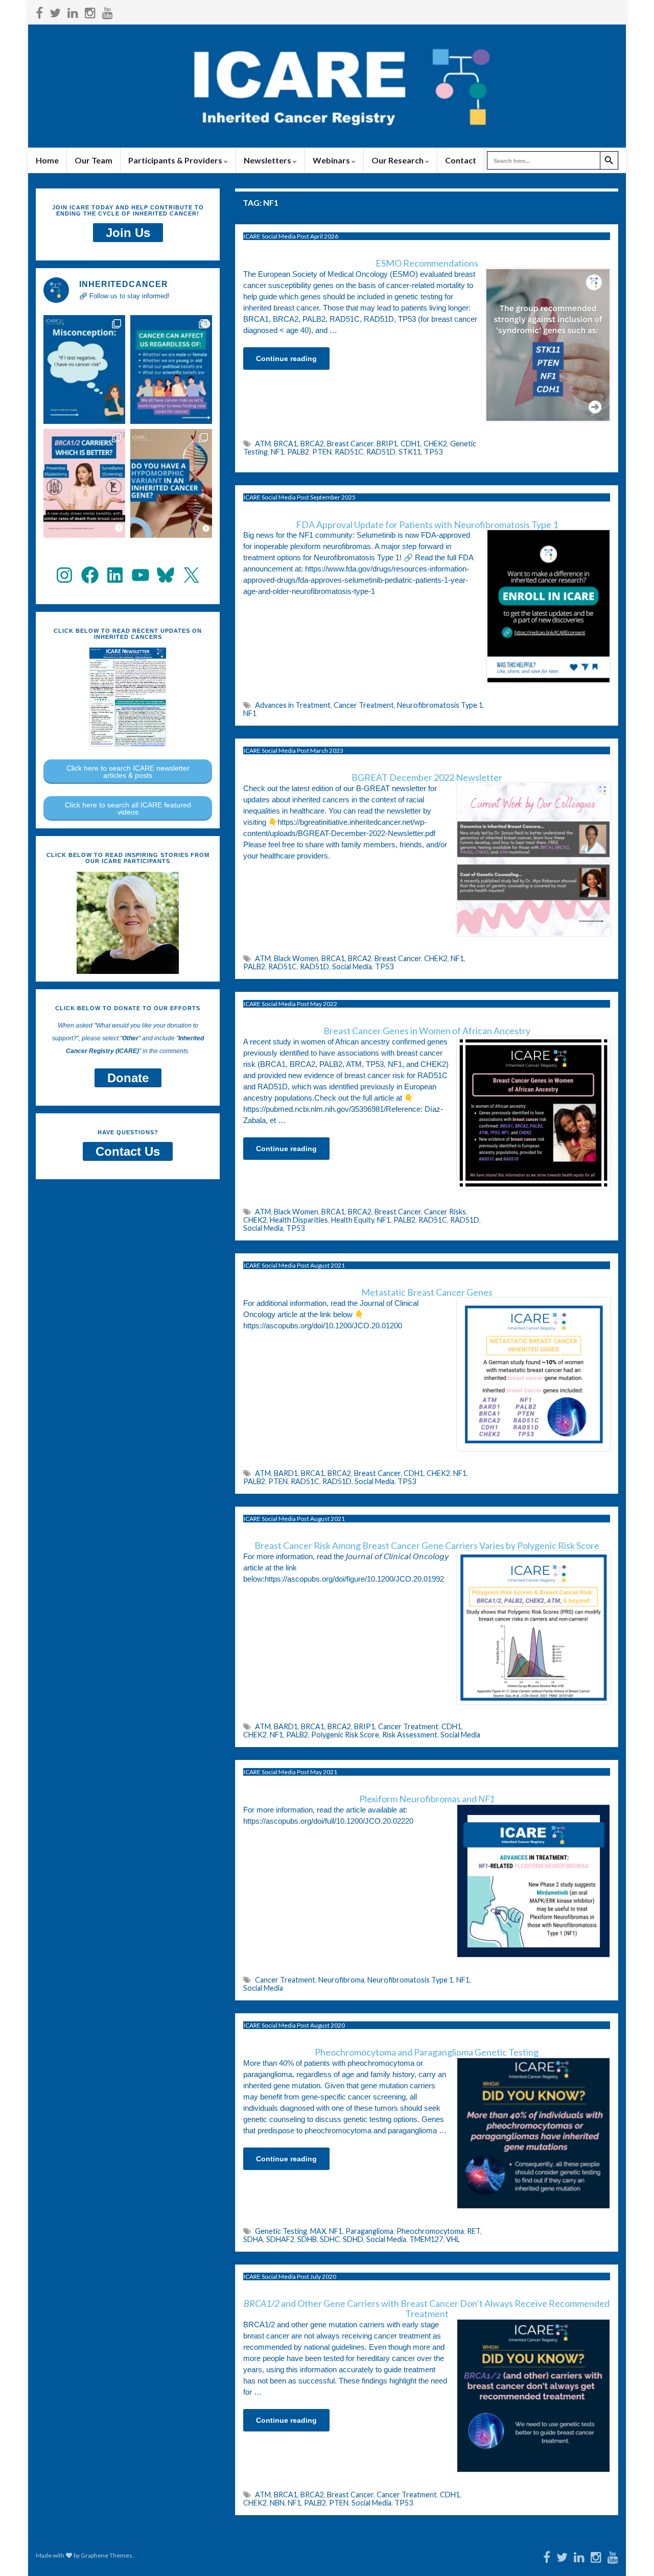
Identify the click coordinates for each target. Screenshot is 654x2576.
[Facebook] (39, 11)
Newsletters (268, 160)
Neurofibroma (341, 1980)
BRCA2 (312, 444)
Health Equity (353, 1220)
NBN (277, 2503)
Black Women (296, 958)
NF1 (277, 452)
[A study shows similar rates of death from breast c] (84, 483)
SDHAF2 (280, 2239)
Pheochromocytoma (430, 2231)
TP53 (433, 452)
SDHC (330, 2239)
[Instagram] (90, 11)
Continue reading (286, 359)
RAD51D (381, 452)
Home (47, 160)
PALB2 (298, 452)
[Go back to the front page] (327, 86)
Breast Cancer (350, 444)
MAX (318, 2231)
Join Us (128, 233)
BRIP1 (387, 444)
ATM (263, 444)
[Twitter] (55, 11)
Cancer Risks (445, 1212)
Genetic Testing (281, 2231)
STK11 (410, 452)
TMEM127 (426, 2239)
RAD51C (349, 452)
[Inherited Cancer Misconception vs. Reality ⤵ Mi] (84, 369)
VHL (453, 2239)
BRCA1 (286, 444)
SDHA (253, 2239)
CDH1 (411, 444)
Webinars (332, 160)
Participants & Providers (176, 160)
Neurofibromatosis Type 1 (440, 705)
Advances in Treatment (293, 705)
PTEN (322, 452)
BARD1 (286, 1473)
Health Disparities (299, 1220)
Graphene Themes (107, 2555)
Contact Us (128, 1151)
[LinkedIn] (73, 11)
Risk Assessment (410, 1735)
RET (474, 2231)
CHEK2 (435, 444)
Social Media (352, 967)
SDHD (353, 2239)
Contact (461, 160)
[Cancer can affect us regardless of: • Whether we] (171, 369)
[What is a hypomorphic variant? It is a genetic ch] (171, 483)
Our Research (398, 160)
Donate (128, 1078)
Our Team (94, 160)
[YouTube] (108, 11)
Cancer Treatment (364, 705)
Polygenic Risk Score (345, 1735)
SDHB (307, 2239)
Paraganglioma (369, 2231)
